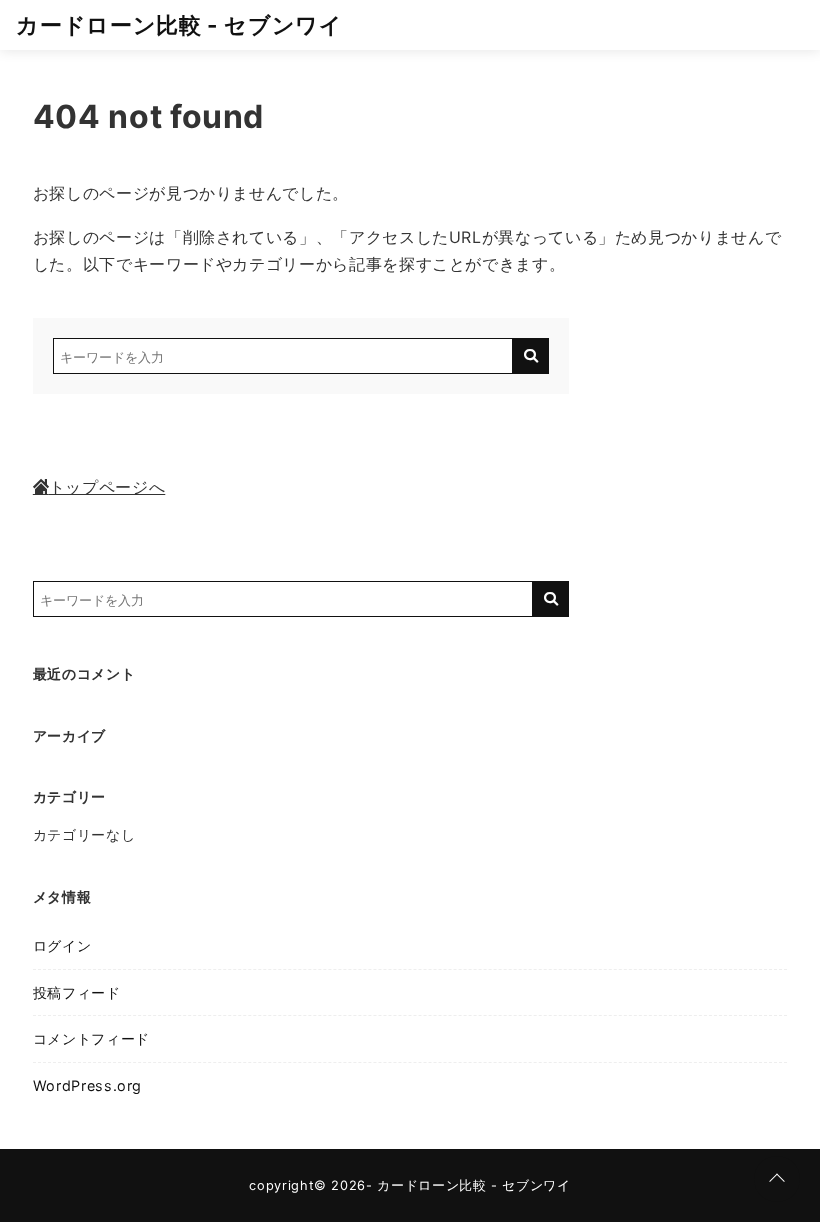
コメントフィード (91, 1038)
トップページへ (107, 487)
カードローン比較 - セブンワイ (179, 24)
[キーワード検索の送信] (531, 356)
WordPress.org (87, 1085)
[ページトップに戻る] (777, 1179)
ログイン (62, 945)
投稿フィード (77, 992)
